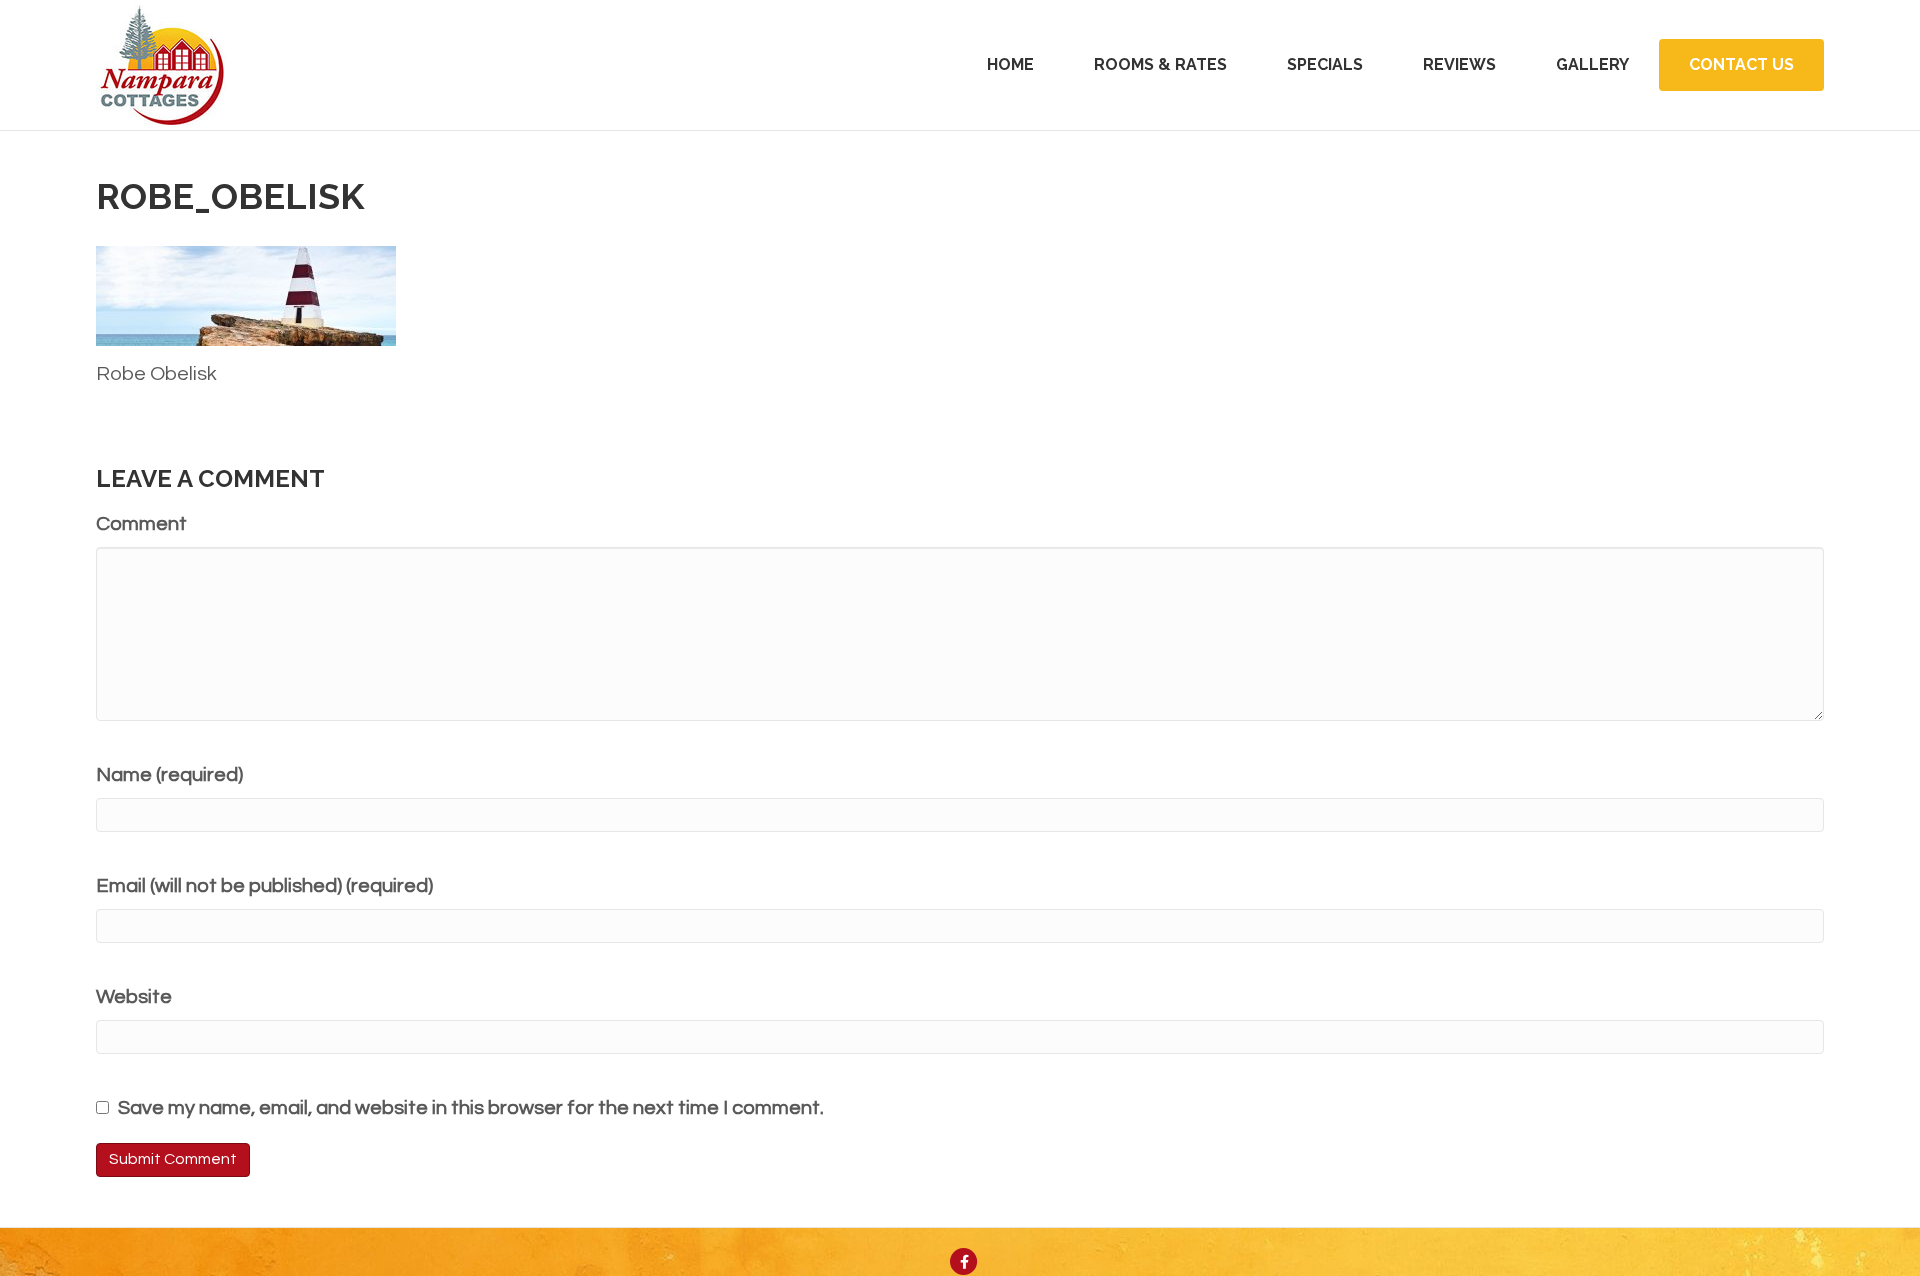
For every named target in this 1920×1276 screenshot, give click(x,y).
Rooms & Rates (1160, 64)
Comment (141, 524)
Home (1010, 64)
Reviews (1459, 64)
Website (134, 997)
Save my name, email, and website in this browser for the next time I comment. (471, 1108)
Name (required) (169, 775)
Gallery (1592, 64)
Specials (1325, 64)
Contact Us (1741, 64)
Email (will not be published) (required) (264, 886)
